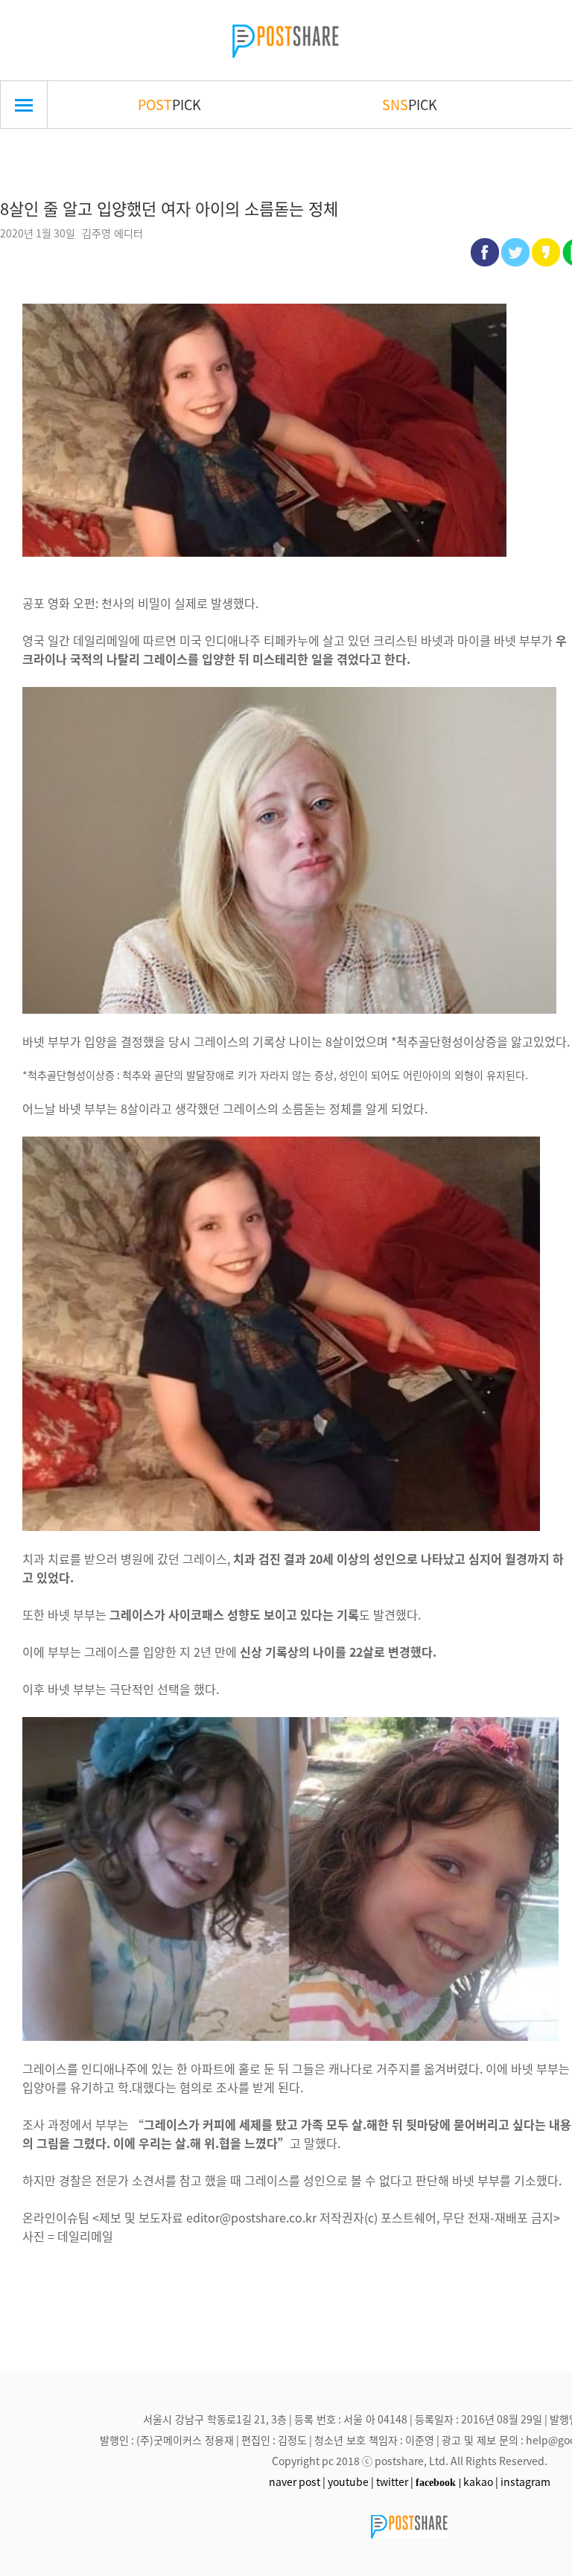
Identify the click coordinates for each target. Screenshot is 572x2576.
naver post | (297, 2481)
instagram (525, 2481)
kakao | (481, 2481)
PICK (169, 104)
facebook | (438, 2482)
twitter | (395, 2481)
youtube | (351, 2481)
